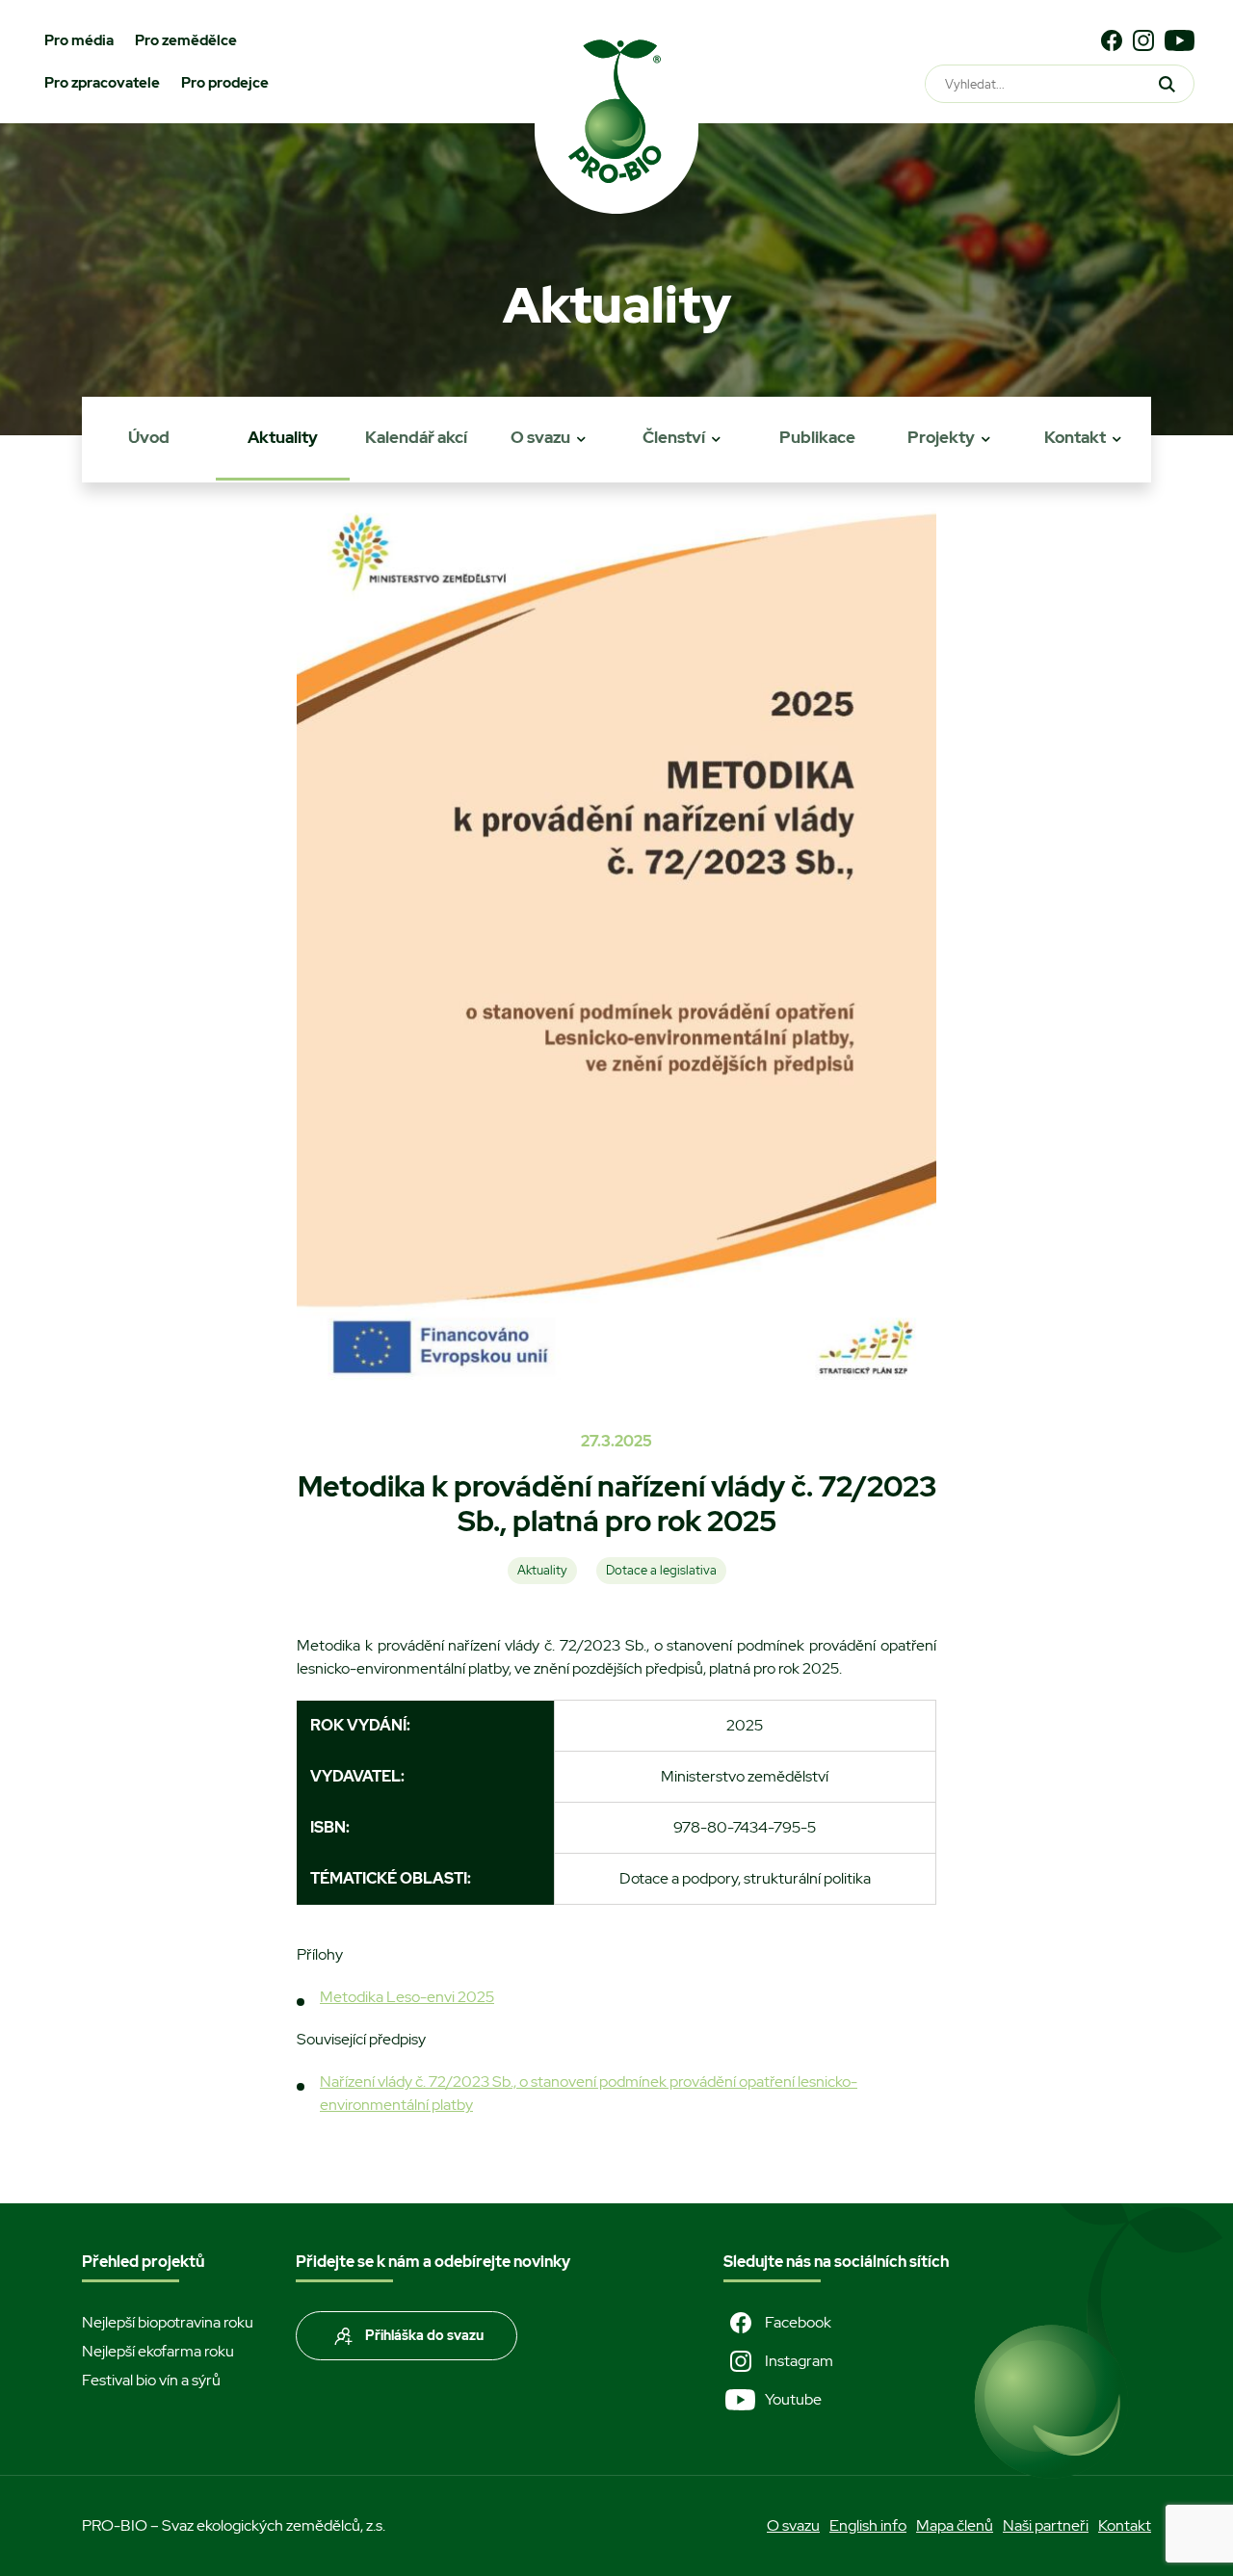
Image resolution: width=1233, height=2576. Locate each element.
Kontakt (1075, 437)
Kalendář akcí (416, 437)
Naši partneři (1046, 2525)
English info (868, 2525)
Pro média (79, 40)
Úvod (149, 437)
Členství (674, 437)
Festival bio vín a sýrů (151, 2380)
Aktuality (283, 437)
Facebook (798, 2322)
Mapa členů (955, 2525)
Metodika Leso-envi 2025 (407, 1997)
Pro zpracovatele (102, 83)
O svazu (540, 437)
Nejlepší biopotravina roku (168, 2322)
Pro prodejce (225, 83)
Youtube (793, 2399)
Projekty (941, 437)
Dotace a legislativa (661, 1570)
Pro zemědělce (186, 40)
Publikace (817, 437)
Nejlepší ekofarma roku (158, 2351)
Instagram (799, 2361)
